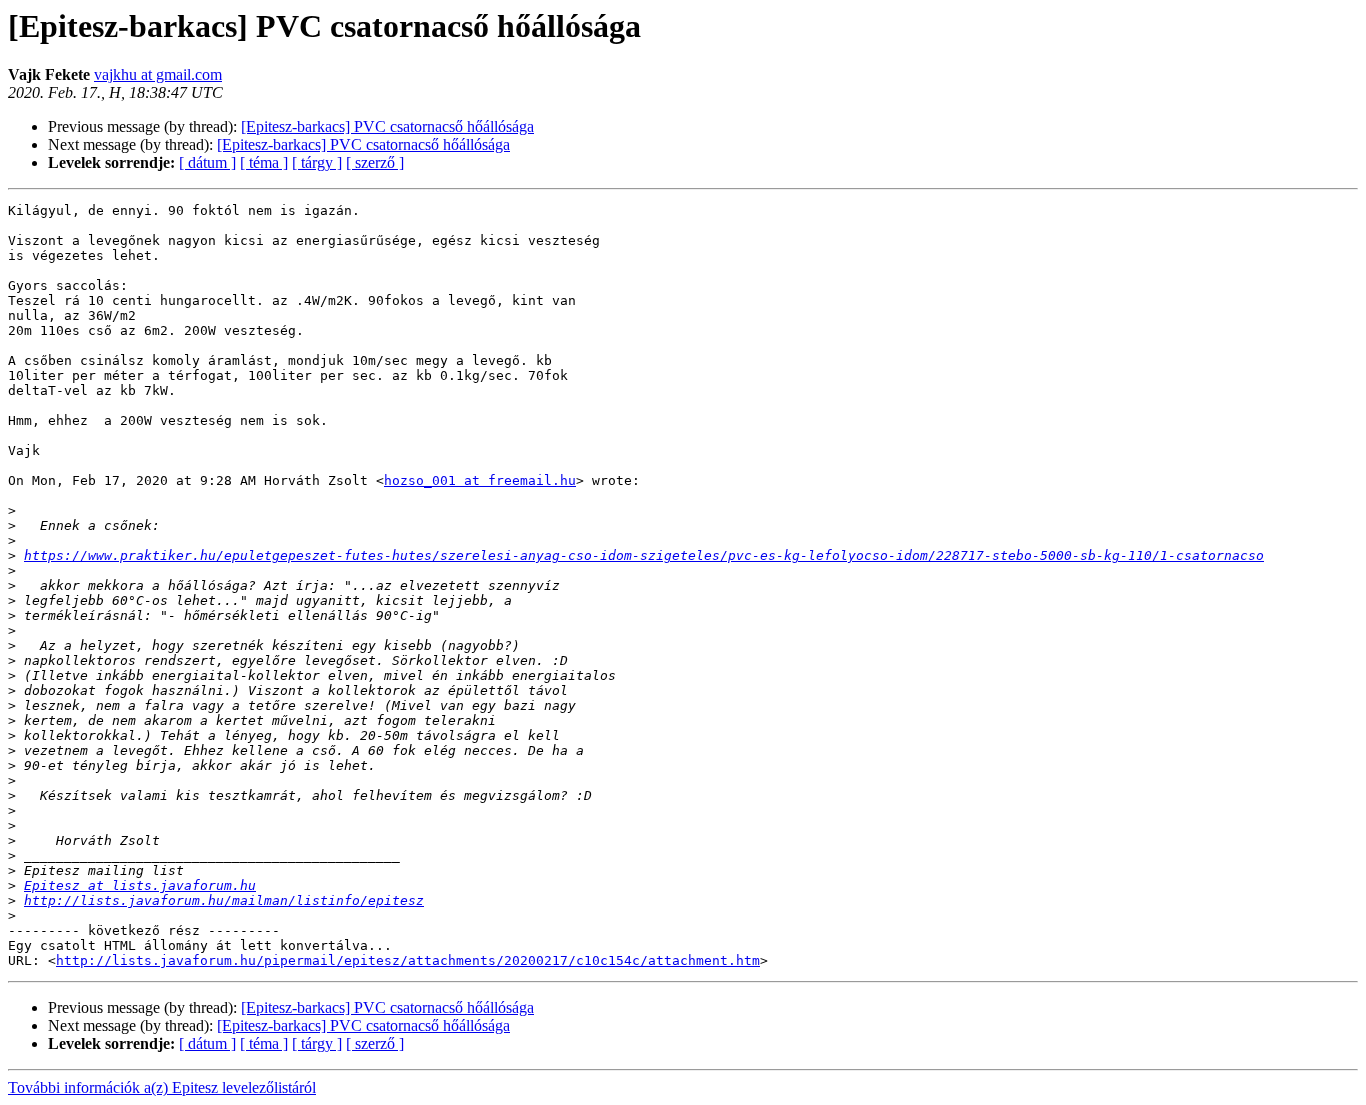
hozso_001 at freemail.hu (480, 480)
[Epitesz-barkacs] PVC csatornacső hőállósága (387, 126)
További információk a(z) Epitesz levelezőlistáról (162, 1087)
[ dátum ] (207, 162)
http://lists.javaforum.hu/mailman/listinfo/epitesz (224, 900)
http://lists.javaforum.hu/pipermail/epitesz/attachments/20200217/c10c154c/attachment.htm (408, 960)
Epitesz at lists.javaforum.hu (140, 885)
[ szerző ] (375, 162)
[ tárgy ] (317, 162)
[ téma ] (264, 162)
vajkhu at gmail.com (158, 74)
